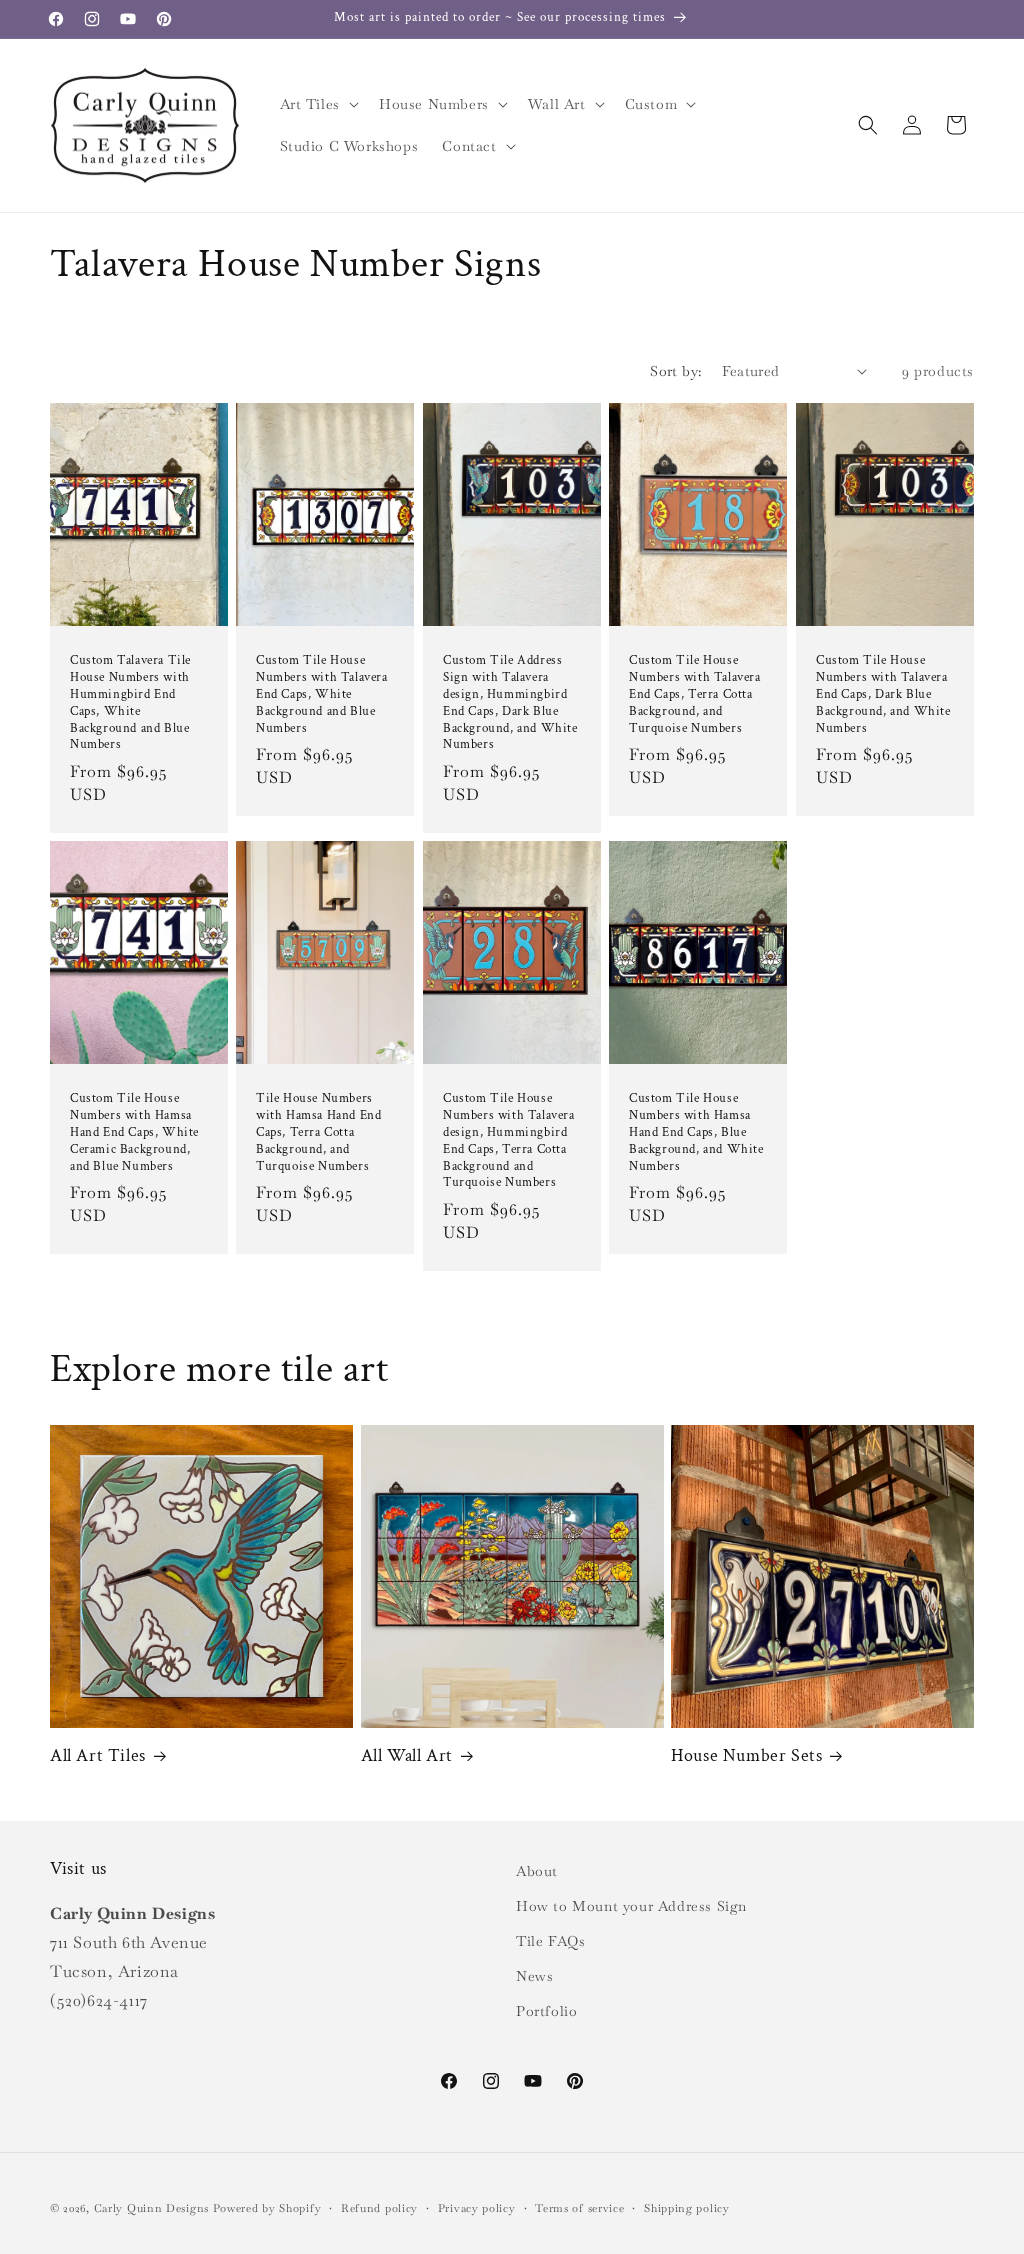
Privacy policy (477, 2208)
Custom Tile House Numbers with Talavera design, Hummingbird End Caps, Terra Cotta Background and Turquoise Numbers (509, 1141)
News (534, 1976)
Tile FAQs (550, 1941)
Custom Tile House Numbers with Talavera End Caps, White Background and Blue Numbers (322, 694)
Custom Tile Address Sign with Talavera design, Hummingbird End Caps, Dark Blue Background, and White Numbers (510, 702)
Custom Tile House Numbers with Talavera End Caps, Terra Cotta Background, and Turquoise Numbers (695, 694)
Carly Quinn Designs (151, 2208)
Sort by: (675, 371)
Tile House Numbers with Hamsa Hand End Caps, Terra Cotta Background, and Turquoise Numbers (318, 1133)
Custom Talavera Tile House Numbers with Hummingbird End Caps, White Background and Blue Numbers (130, 702)
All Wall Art (407, 1755)
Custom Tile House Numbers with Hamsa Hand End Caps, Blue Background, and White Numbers (696, 1133)
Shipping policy (687, 2208)
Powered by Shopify (267, 2208)
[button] (317, 104)
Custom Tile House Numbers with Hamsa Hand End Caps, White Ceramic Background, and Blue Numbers (134, 1133)
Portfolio (546, 2011)
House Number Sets (746, 1755)
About (537, 1871)
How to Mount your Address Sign (631, 1906)
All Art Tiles (98, 1755)
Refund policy (379, 2208)
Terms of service (579, 2208)
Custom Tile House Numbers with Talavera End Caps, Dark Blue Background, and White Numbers (883, 694)
